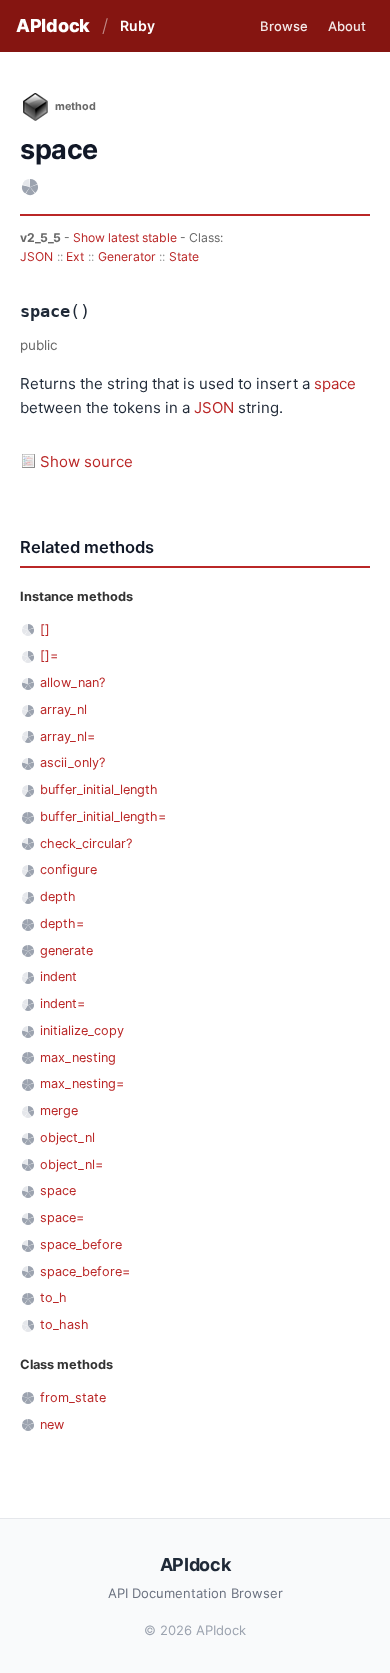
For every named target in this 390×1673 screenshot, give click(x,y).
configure (68, 869)
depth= (62, 923)
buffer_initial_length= (103, 816)
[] (45, 629)
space (335, 383)
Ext (75, 256)
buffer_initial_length (99, 789)
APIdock (53, 25)
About (347, 26)
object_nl (67, 1137)
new (52, 1424)
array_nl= (67, 736)
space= (62, 1217)
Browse (284, 26)
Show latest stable (126, 237)
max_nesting (78, 1057)
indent (58, 976)
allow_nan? (72, 682)
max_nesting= (82, 1083)
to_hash (64, 1324)
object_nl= (71, 1164)
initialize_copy (82, 1030)
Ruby (137, 25)
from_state (73, 1397)
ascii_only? (72, 762)
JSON (36, 256)
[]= (49, 655)
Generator (127, 256)
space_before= (85, 1271)
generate (66, 950)
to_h (53, 1297)
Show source (86, 461)
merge (59, 1110)
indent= (62, 1003)
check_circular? (86, 843)
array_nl (63, 709)
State (184, 256)
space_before (81, 1244)
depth (58, 896)
